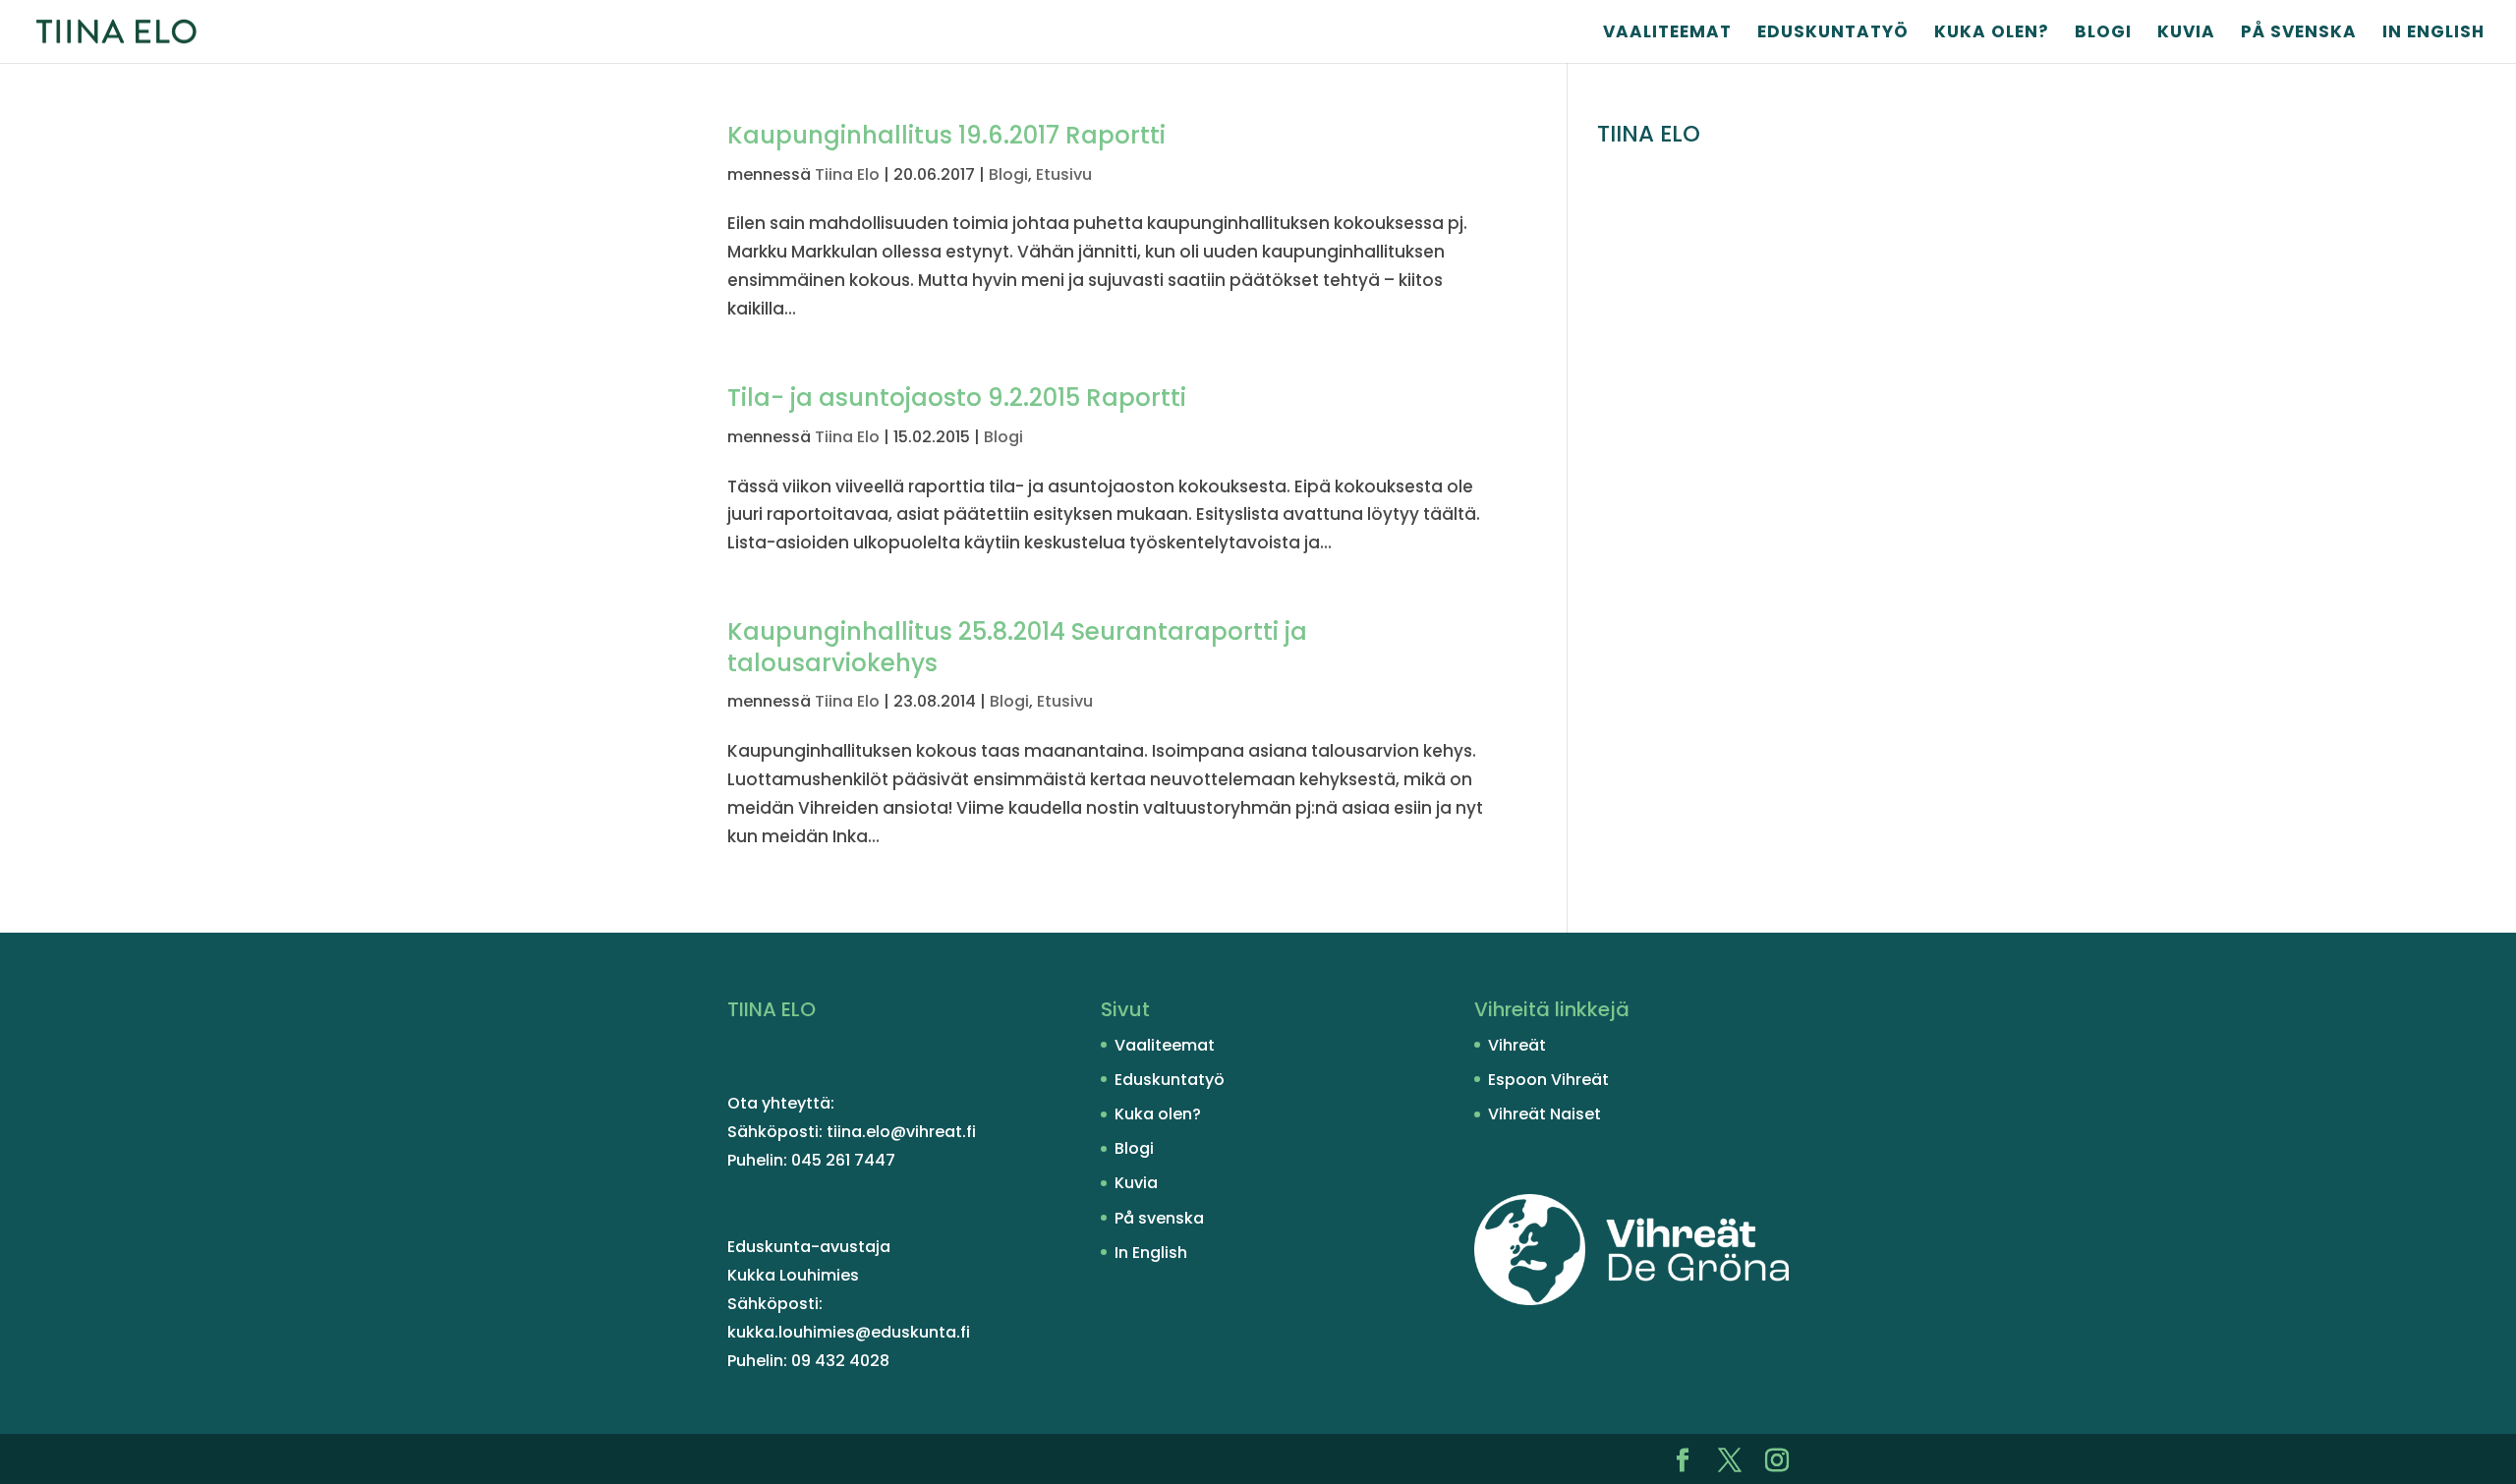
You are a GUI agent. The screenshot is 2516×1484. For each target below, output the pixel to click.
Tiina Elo (847, 174)
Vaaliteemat (1667, 34)
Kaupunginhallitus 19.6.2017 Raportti (946, 135)
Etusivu (1064, 174)
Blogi (2103, 34)
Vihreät (1517, 1045)
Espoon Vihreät (1548, 1080)
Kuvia (2186, 34)
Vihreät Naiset (1544, 1114)
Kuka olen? (1992, 34)
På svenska (2299, 34)
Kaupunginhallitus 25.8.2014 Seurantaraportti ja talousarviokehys (1017, 647)
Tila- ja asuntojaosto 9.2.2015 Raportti (957, 398)
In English (2433, 34)
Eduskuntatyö (1833, 34)
